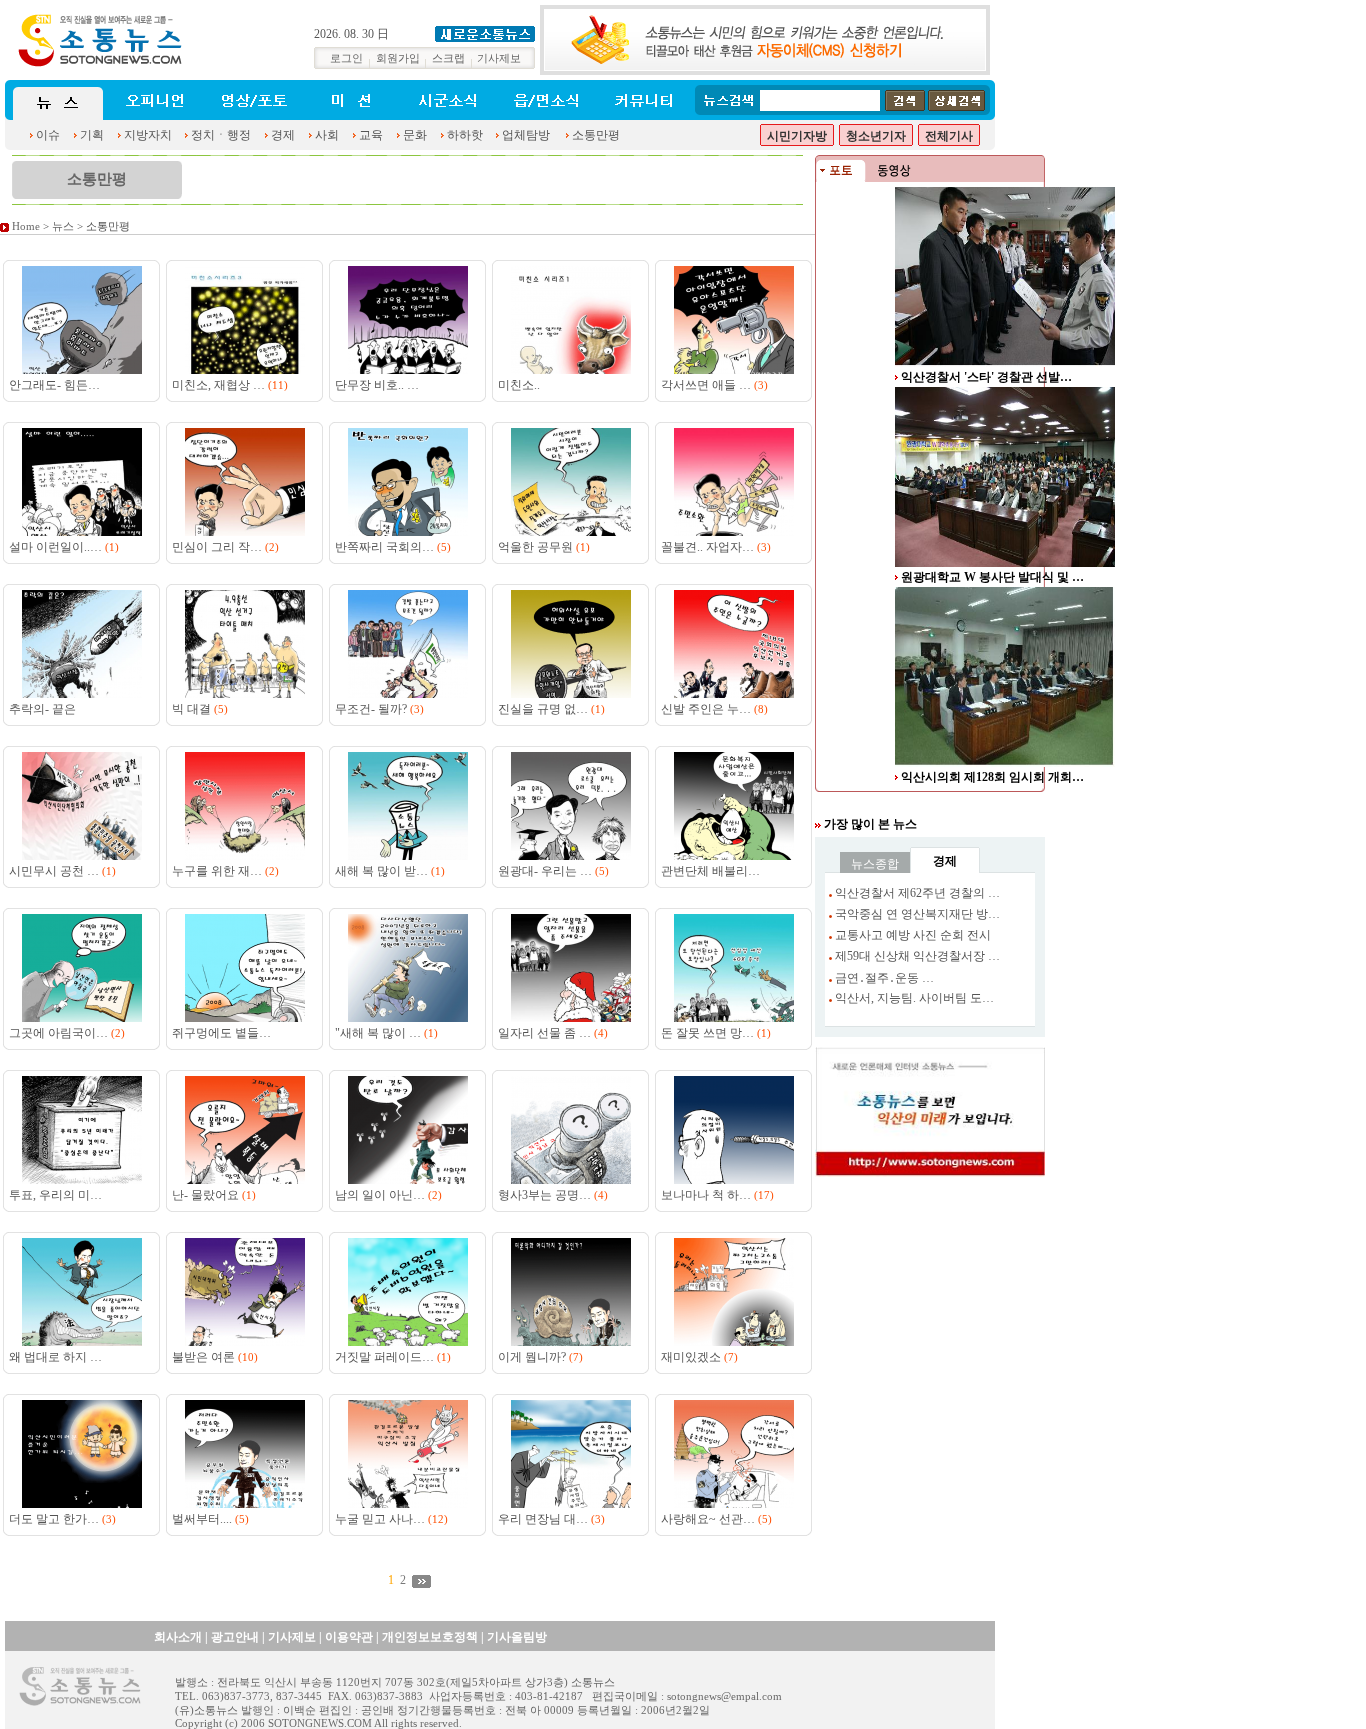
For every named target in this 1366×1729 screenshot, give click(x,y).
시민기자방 (797, 136)
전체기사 (949, 136)
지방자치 (148, 135)
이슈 (48, 135)
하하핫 (465, 135)
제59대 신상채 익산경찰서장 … (917, 956)
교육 (371, 135)
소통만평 (596, 135)
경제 (283, 135)
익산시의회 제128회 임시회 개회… (992, 777)
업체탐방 (526, 135)
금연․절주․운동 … (884, 978)
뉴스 (63, 226)
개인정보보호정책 (430, 1637)
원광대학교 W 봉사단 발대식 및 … (992, 577)
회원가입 (398, 58)
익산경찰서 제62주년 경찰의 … (917, 893)
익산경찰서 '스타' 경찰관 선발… (986, 377)
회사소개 (178, 1637)
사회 (327, 135)
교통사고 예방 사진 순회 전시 (913, 935)
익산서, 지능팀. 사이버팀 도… (914, 998)
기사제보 (499, 58)
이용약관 (349, 1637)
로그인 (346, 58)
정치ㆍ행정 (221, 135)
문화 (415, 135)
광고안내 (235, 1637)
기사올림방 (517, 1637)
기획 (92, 135)
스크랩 (448, 58)
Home (26, 226)
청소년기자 (876, 136)
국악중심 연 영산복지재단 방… (917, 914)
